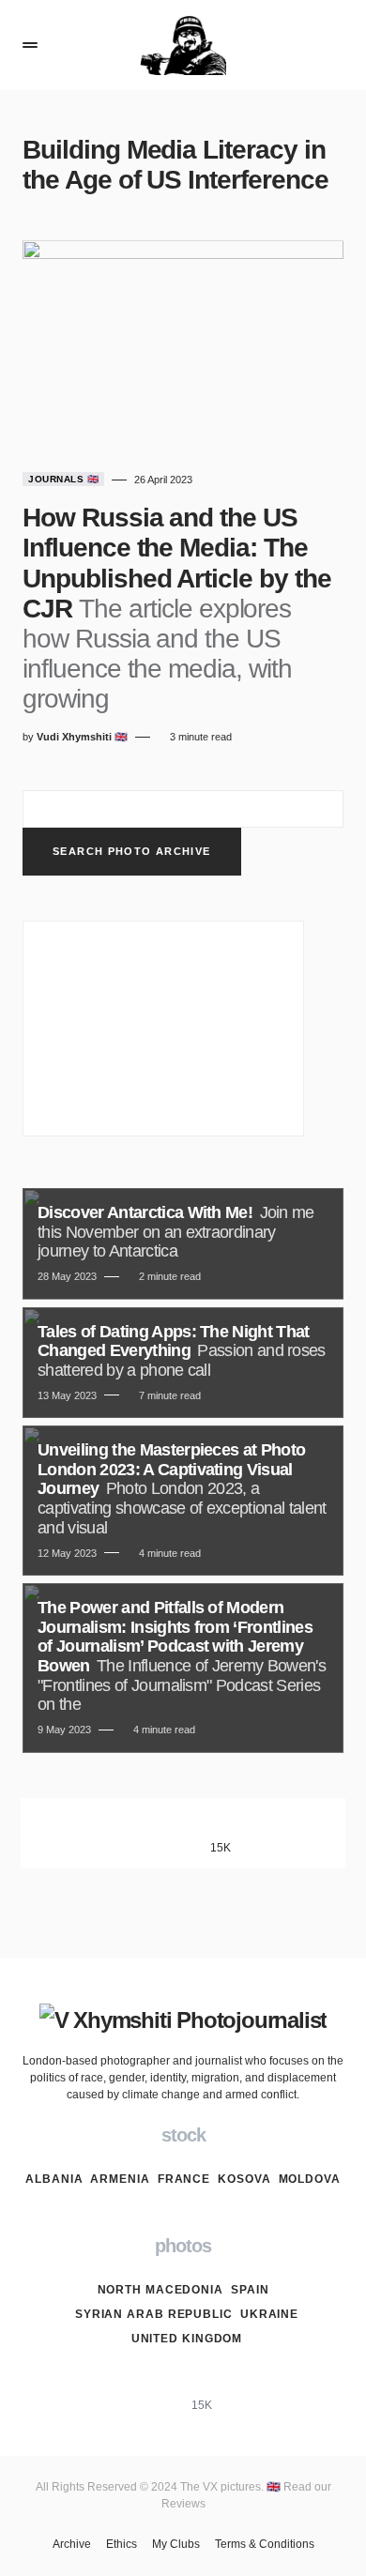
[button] (30, 45)
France (184, 2179)
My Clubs (176, 2544)
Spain (250, 2290)
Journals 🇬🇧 (63, 479)
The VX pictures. (223, 2487)
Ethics (122, 2544)
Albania (54, 2179)
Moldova (310, 2179)
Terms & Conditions (265, 2544)
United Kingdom (187, 2339)
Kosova (244, 2179)
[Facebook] (70, 1833)
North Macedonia (161, 2290)
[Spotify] (297, 1833)
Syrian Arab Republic (154, 2314)
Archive (72, 2544)
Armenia (120, 2179)
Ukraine (269, 2314)
